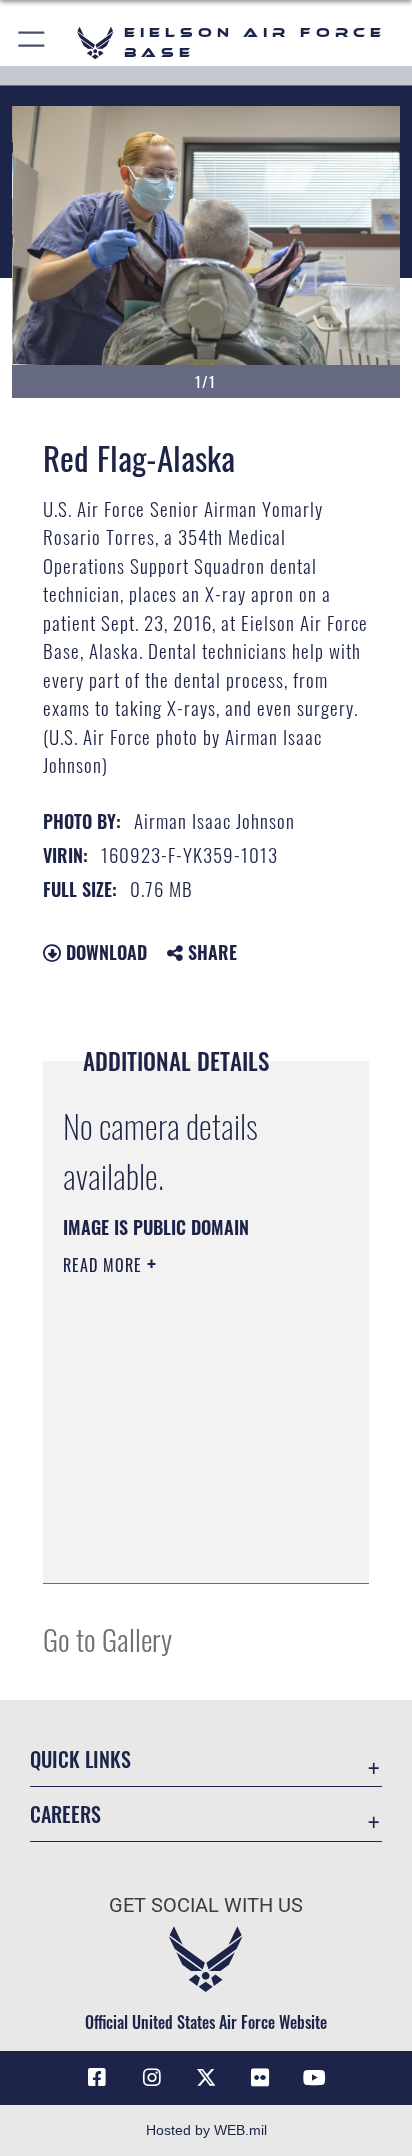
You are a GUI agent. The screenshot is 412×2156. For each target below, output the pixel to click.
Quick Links (80, 1759)
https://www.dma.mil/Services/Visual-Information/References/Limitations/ (184, 1546)
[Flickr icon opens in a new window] (260, 2078)
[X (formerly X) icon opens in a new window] (206, 2078)
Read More (105, 1265)
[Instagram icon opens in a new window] (152, 2078)
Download (104, 952)
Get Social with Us (206, 1905)
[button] (32, 42)
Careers (65, 1814)
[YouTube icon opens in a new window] (315, 2078)
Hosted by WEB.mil (206, 2130)
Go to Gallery (107, 1638)
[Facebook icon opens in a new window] (97, 2078)
